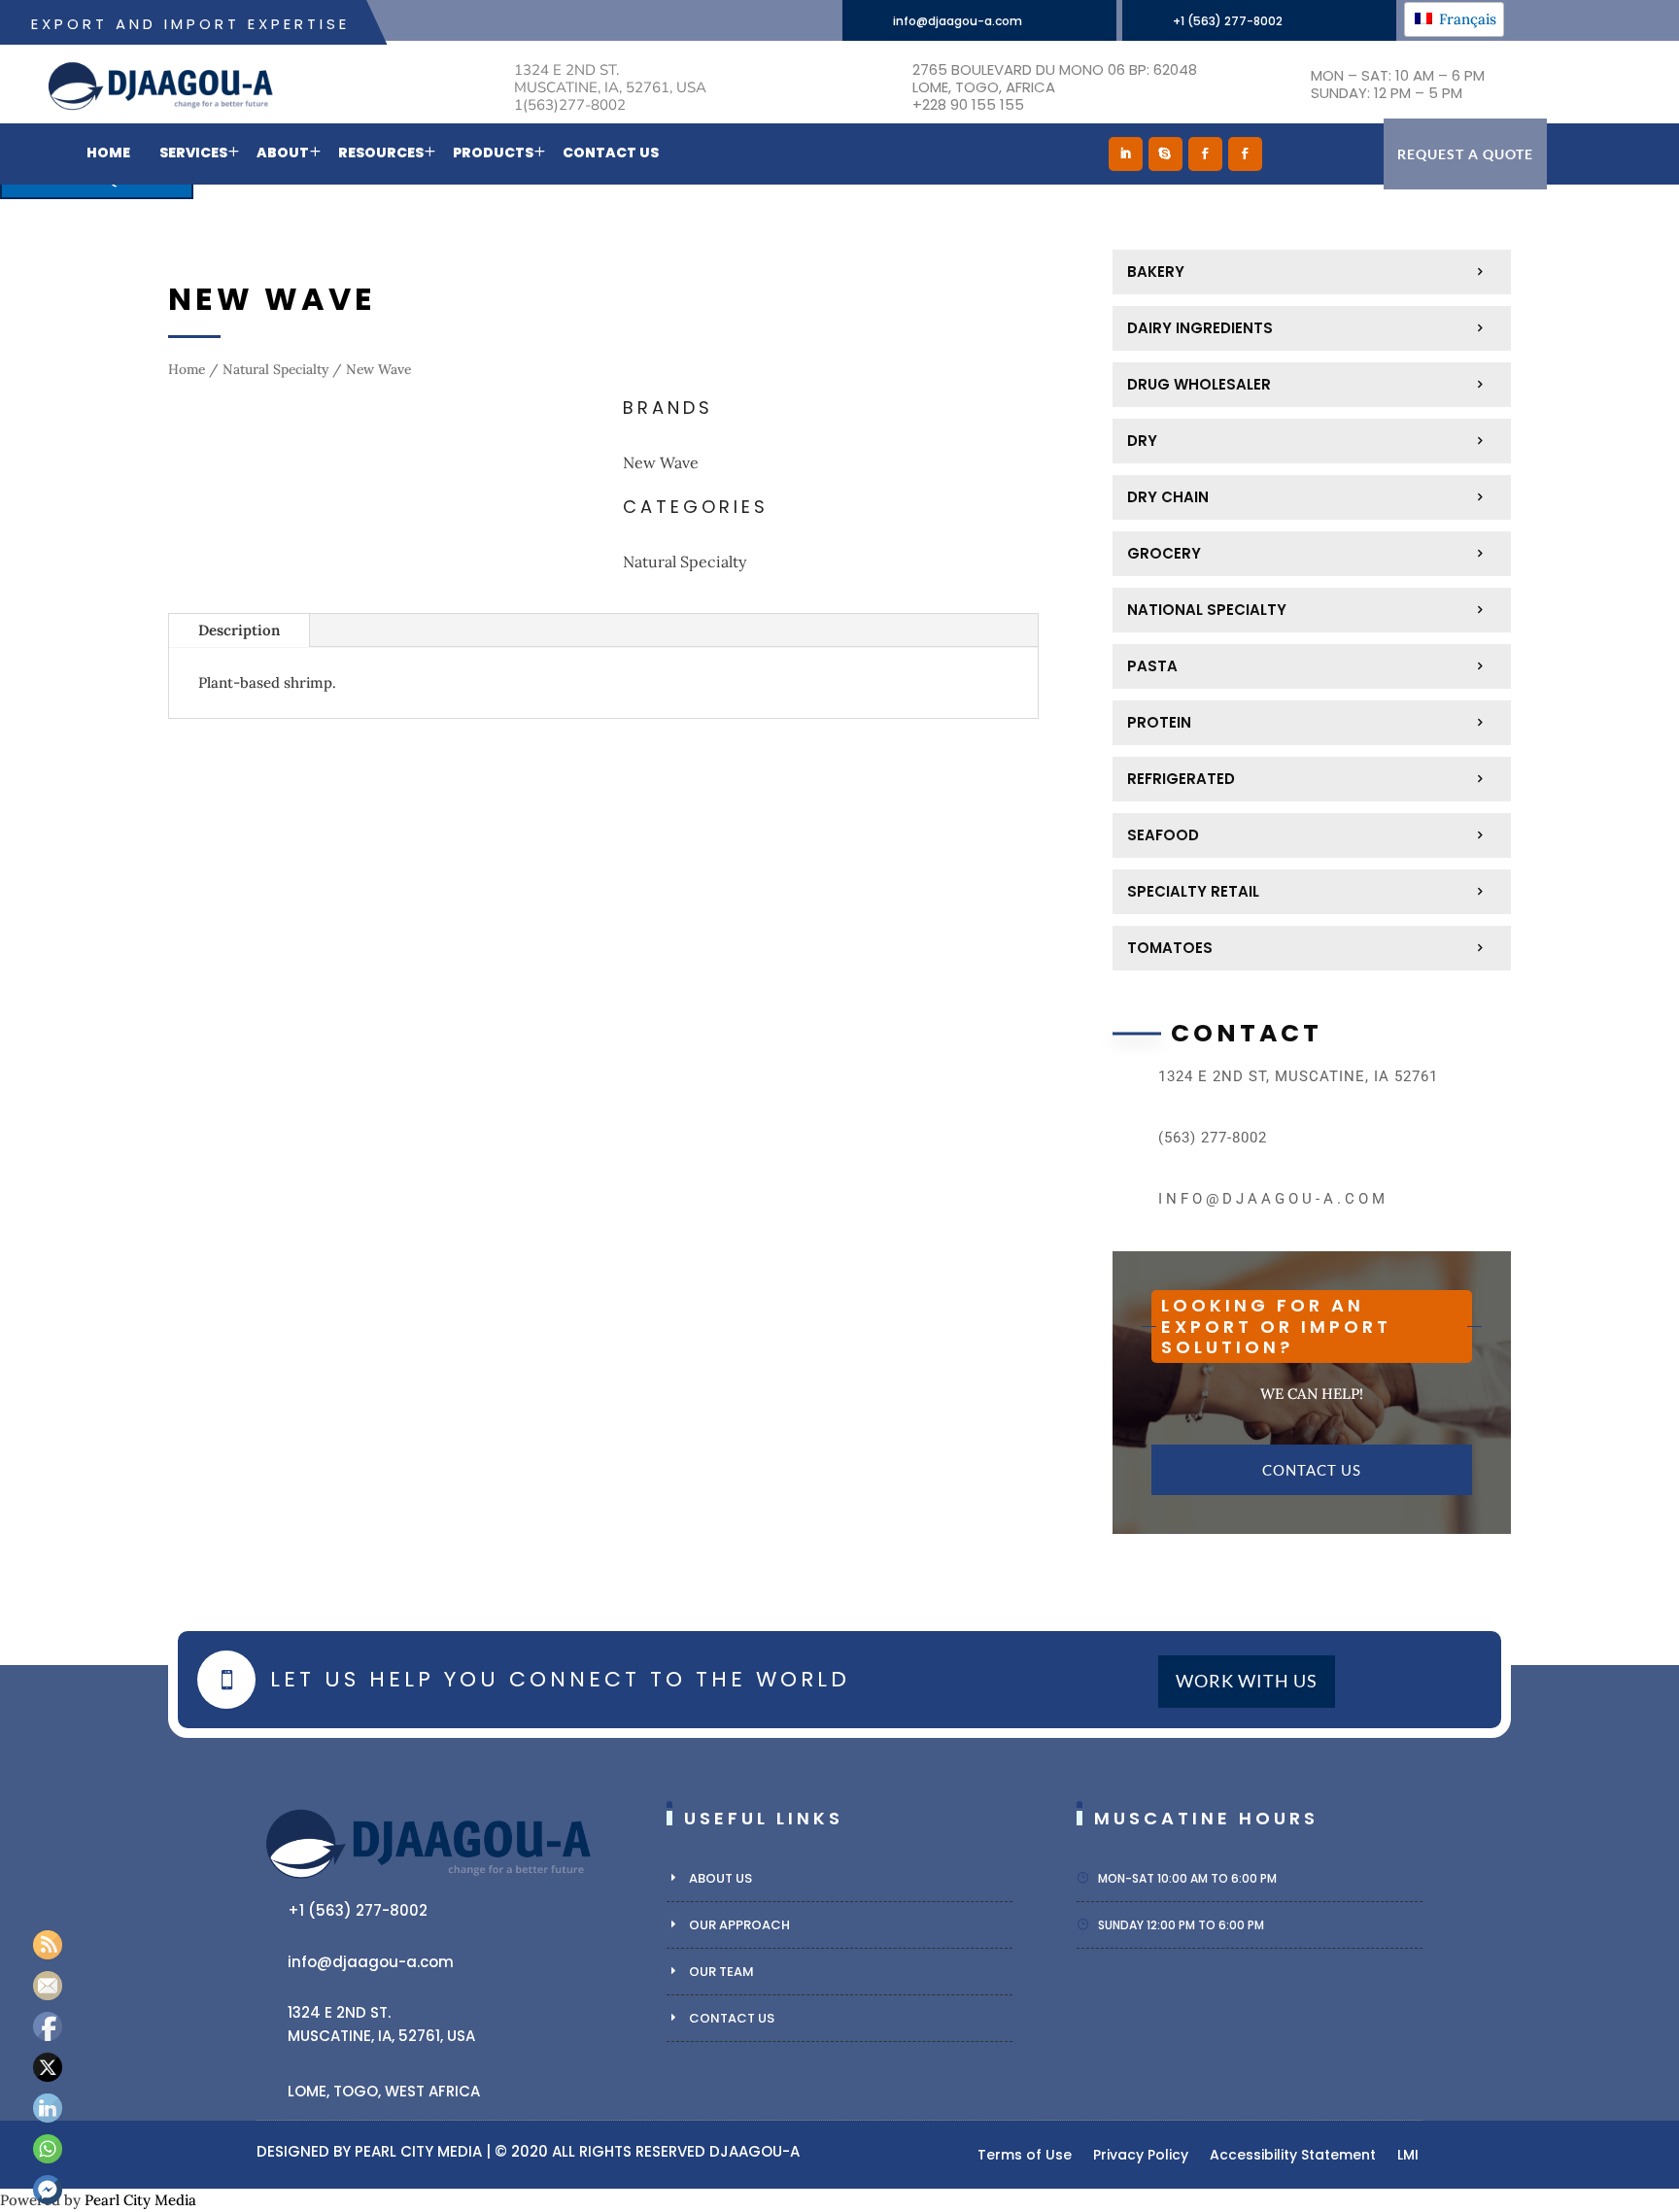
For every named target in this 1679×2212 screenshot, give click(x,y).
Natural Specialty (275, 369)
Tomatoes (1170, 948)
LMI (1408, 2156)
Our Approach (739, 1925)
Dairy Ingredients (1200, 328)
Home (108, 153)
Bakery (1156, 272)
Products (493, 153)
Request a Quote (1465, 154)
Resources (381, 153)
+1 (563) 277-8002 (1228, 21)
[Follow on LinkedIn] (1126, 154)
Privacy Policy (1141, 2156)
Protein (1159, 722)
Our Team (721, 1972)
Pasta (1152, 666)
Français (1466, 19)
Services (193, 153)
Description (239, 630)
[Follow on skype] (1165, 154)
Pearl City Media (418, 2151)
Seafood (1163, 835)
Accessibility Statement (1293, 2156)
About (283, 153)
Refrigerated (1181, 779)
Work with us (1247, 1682)
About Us (720, 1878)
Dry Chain (1168, 497)
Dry (1142, 441)
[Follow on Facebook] (1205, 154)
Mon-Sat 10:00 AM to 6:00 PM (1187, 1878)
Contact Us (611, 153)
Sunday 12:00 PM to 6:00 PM (1181, 1925)
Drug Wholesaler (1199, 384)
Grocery (1164, 553)
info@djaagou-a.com (958, 21)
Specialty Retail (1193, 891)
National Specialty (1207, 610)
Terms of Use (1025, 2156)
